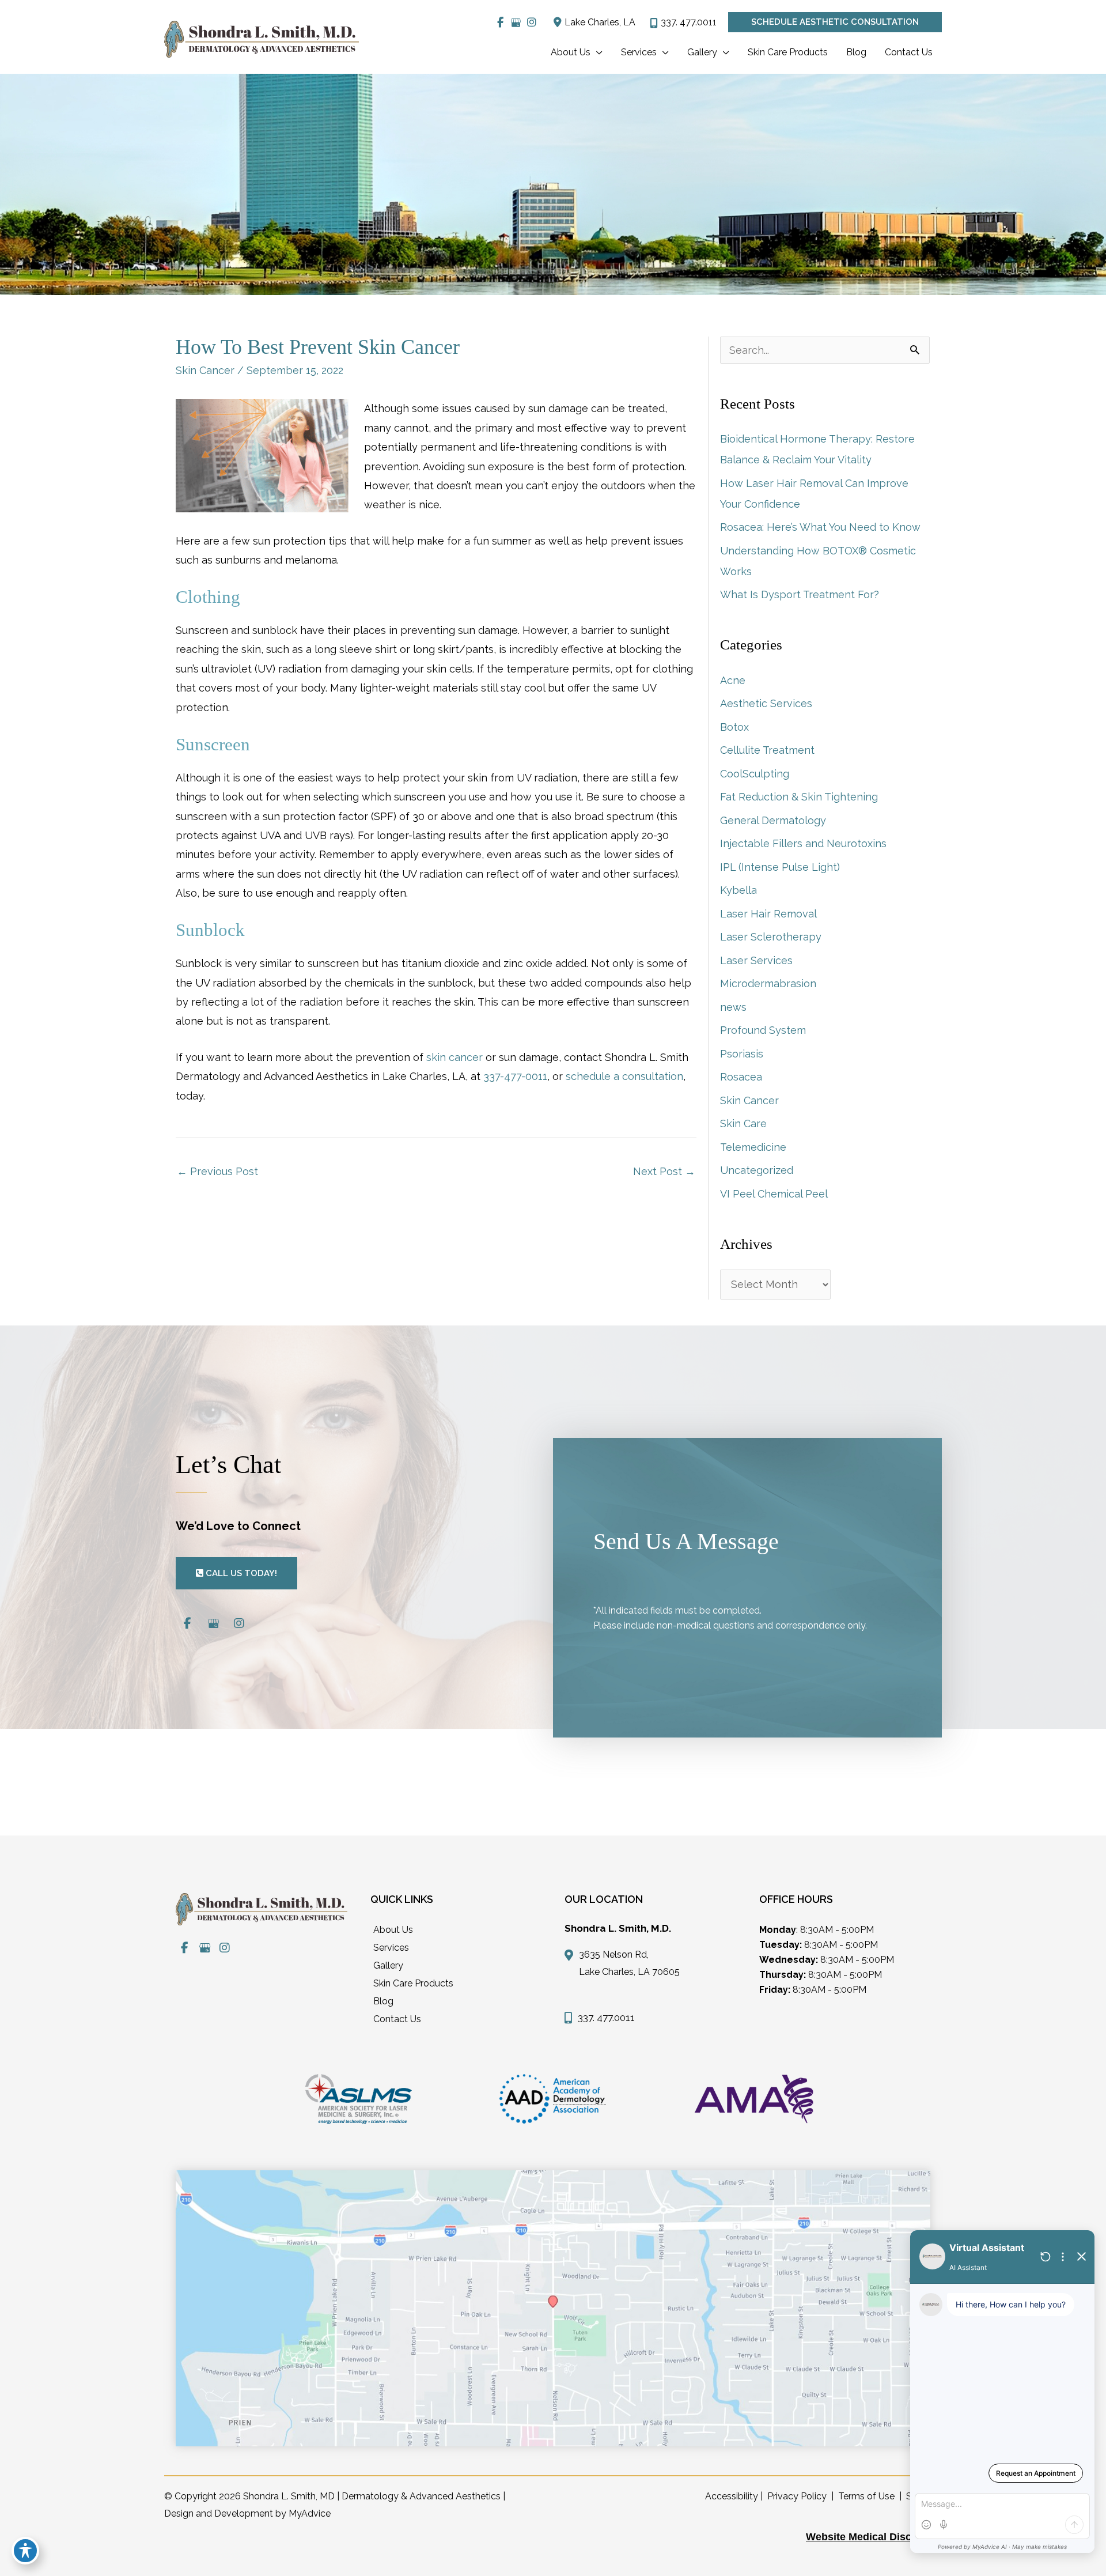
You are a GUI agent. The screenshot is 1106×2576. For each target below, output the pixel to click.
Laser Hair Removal (768, 914)
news (733, 1007)
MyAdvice (310, 2513)
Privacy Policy (797, 2496)
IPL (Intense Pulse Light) (780, 867)
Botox (734, 727)
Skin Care (743, 1123)
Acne (733, 680)
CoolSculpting (755, 774)
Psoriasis (742, 1054)
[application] (596, 52)
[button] (835, 22)
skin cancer (454, 1057)
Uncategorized (757, 1170)
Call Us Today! (240, 1573)
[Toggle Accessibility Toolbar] (25, 2551)
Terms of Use (866, 2496)
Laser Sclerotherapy (771, 937)
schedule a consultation (624, 1076)
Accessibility (732, 2496)
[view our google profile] (516, 22)
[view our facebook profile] (500, 22)
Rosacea (741, 1077)
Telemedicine (753, 1147)
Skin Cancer (205, 370)
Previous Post (217, 1171)
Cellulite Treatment (767, 750)
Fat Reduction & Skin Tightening (799, 797)
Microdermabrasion (768, 983)
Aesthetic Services (766, 703)
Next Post (664, 1171)
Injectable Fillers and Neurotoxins (803, 843)
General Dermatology (773, 820)
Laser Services (756, 960)
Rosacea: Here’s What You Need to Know (820, 527)
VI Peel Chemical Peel (774, 1194)
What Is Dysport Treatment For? (800, 594)
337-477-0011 (515, 1076)
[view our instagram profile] (531, 22)
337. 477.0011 (689, 22)
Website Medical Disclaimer (874, 2537)
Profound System (763, 1030)
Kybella (738, 890)
